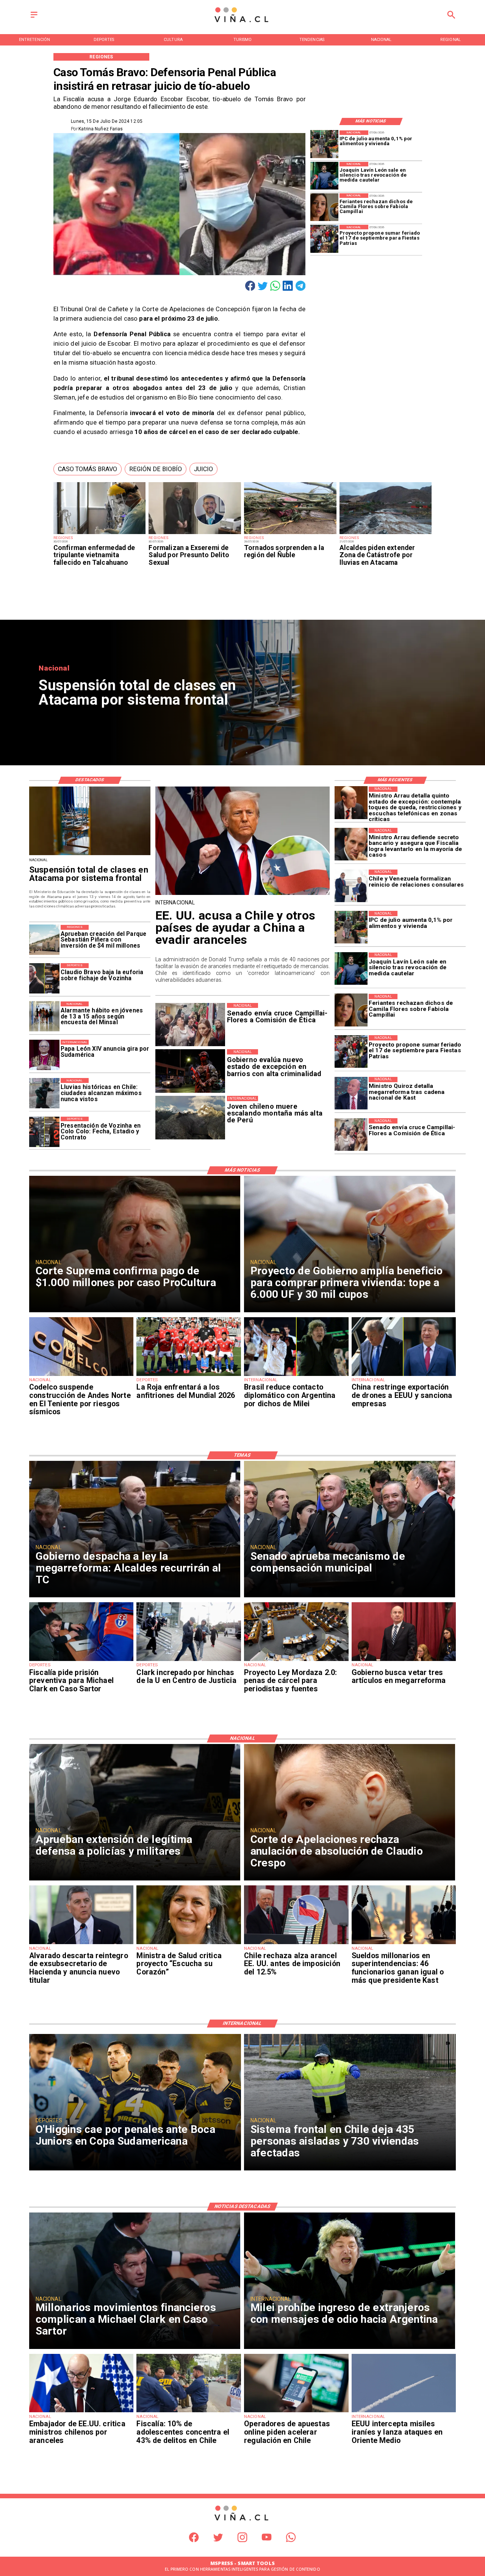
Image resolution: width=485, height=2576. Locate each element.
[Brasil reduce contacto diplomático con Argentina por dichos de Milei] (296, 1376)
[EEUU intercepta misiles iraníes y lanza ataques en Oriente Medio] (404, 2412)
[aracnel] (296, 1944)
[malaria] (100, 534)
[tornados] (290, 534)
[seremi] (195, 534)
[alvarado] (81, 1944)
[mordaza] (296, 1661)
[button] (88, 469)
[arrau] (351, 844)
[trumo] (243, 894)
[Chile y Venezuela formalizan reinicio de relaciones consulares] (351, 886)
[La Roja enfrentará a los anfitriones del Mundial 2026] (189, 1376)
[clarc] (81, 1661)
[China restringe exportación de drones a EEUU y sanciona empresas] (404, 1376)
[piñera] (44, 940)
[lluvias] (44, 1093)
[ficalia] (189, 2412)
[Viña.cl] (34, 18)
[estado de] (351, 803)
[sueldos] (404, 1944)
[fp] (324, 239)
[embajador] (81, 2412)
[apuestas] (296, 2412)
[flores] (324, 207)
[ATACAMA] (386, 534)
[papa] (44, 1055)
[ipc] (324, 144)
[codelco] (81, 1376)
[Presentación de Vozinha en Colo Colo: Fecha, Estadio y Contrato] (44, 1132)
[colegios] (90, 855)
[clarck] (189, 1661)
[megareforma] (404, 1661)
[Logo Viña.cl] (242, 23)
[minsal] (44, 1017)
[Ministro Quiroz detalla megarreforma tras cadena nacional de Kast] (351, 1093)
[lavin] (324, 176)
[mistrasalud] (189, 1944)
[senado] (351, 1134)
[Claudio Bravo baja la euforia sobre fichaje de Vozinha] (44, 978)
